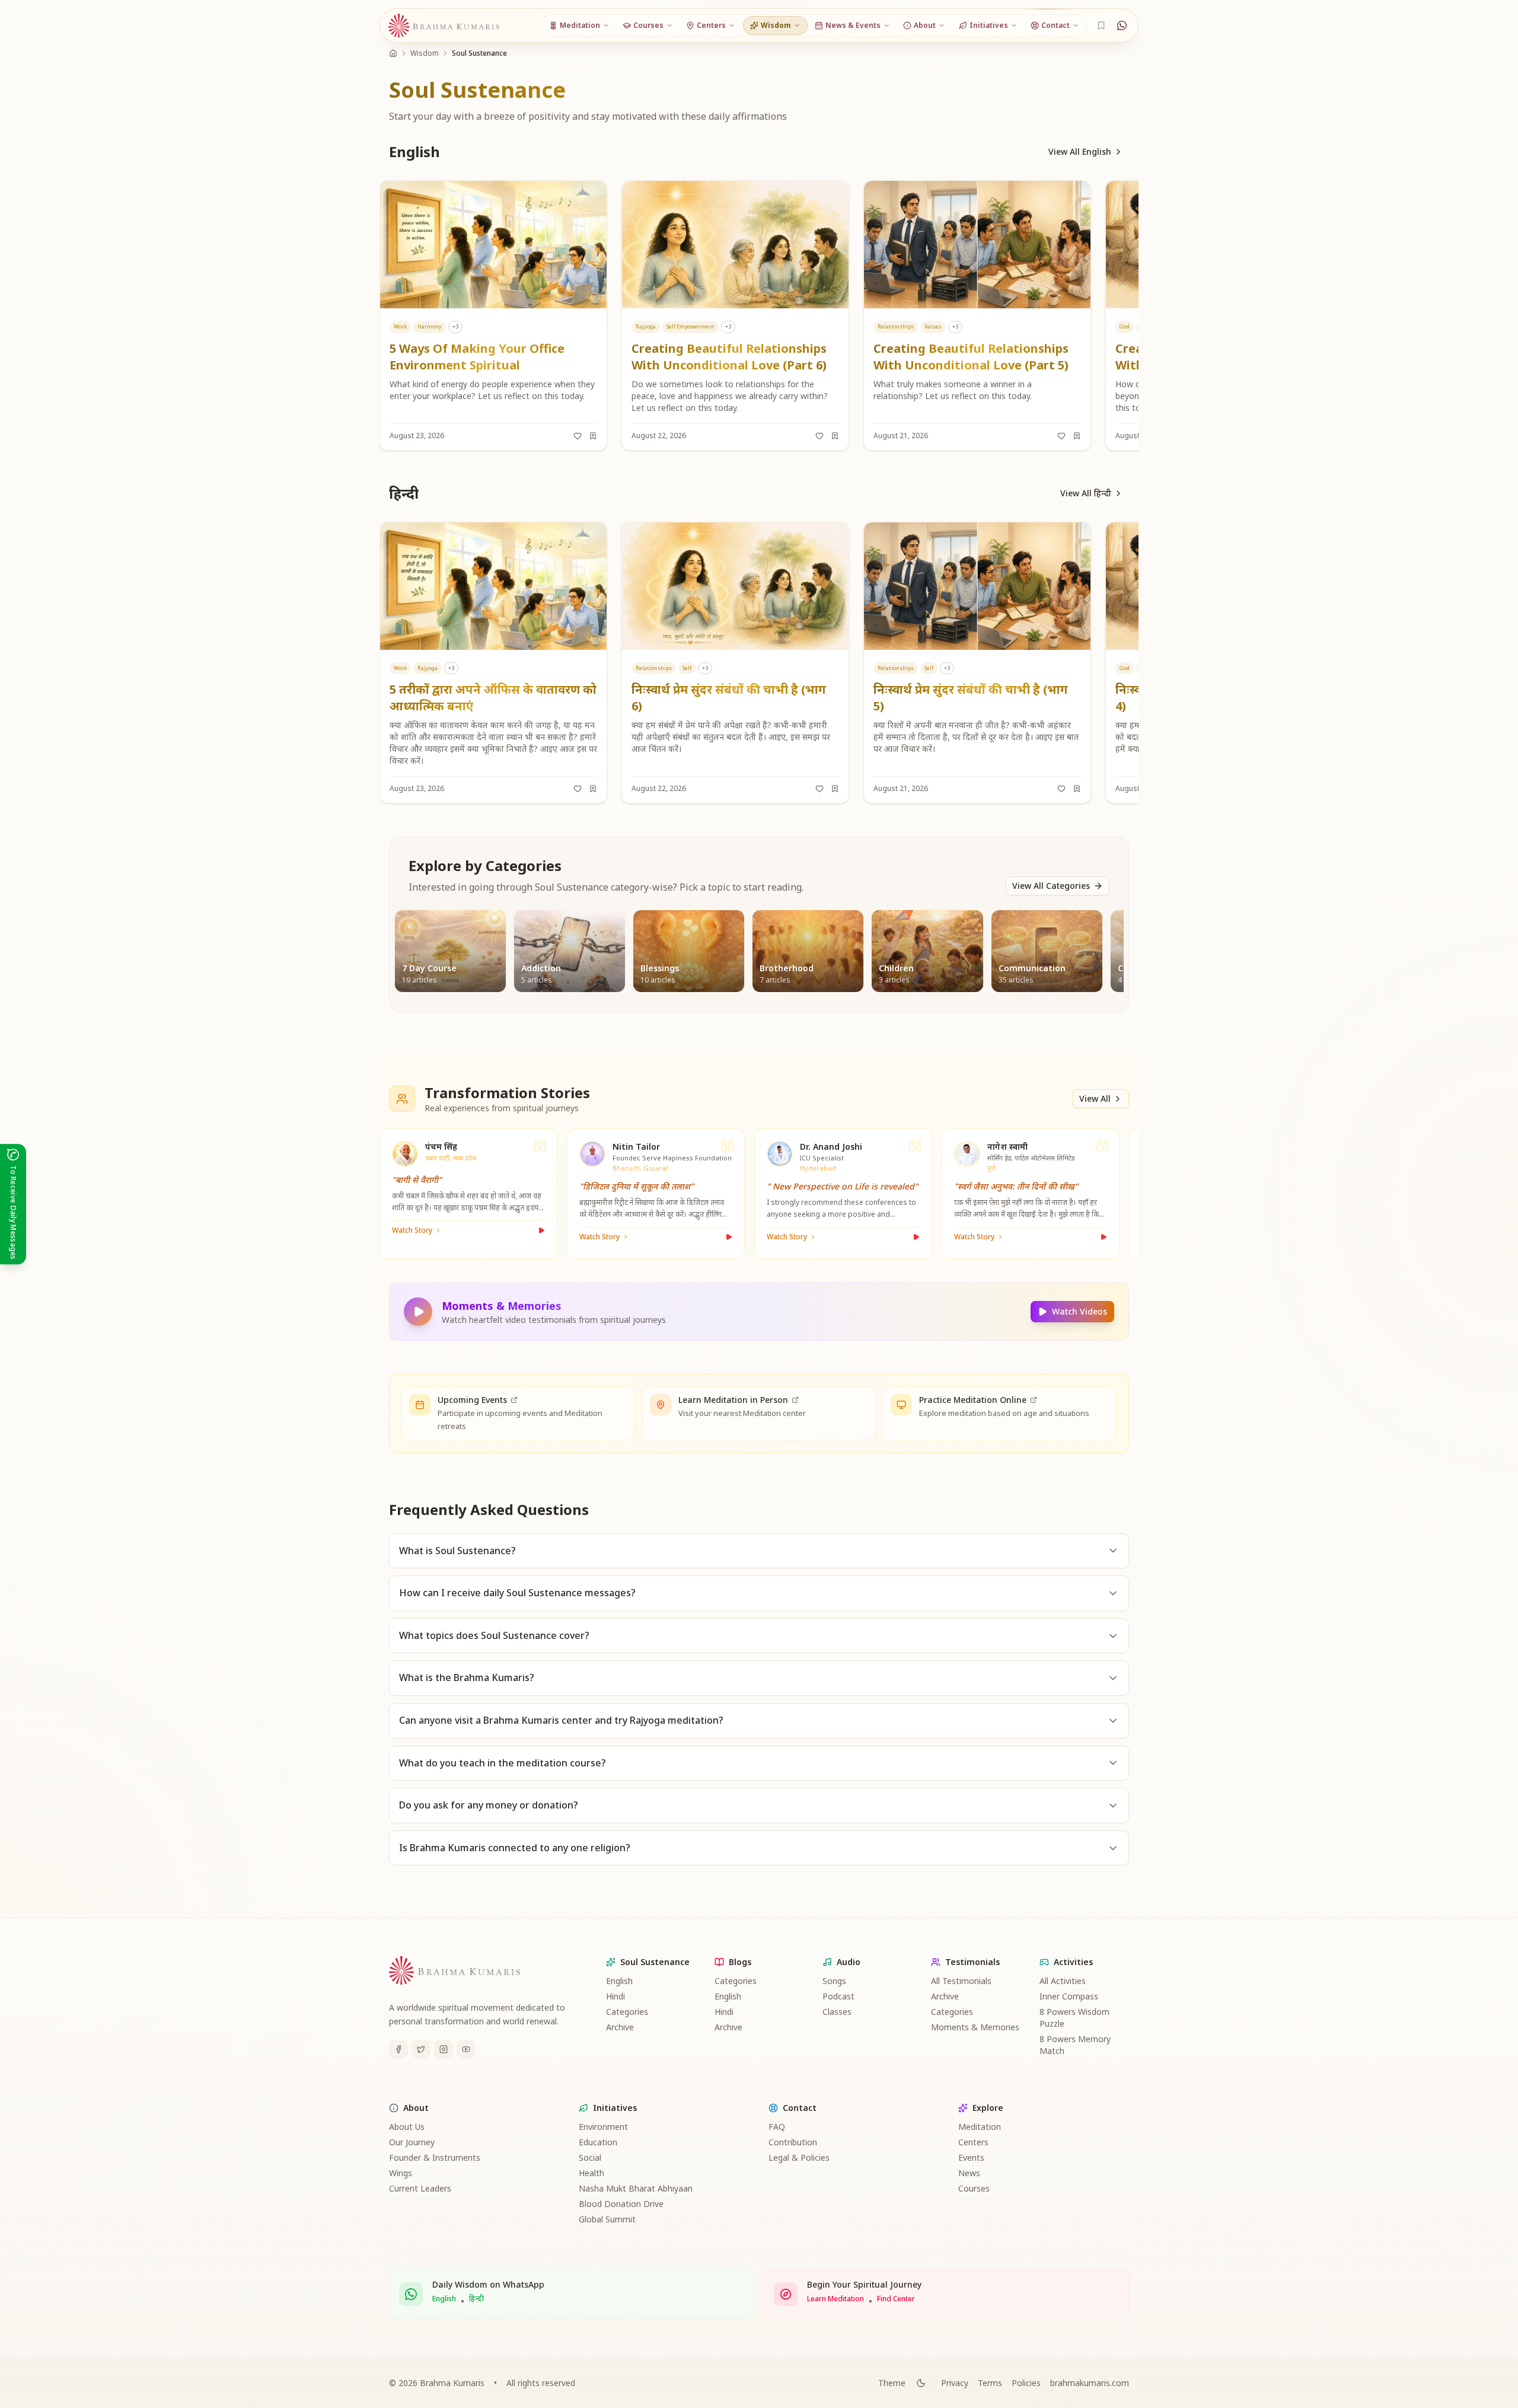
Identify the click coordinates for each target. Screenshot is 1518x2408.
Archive (620, 2027)
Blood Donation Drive (621, 2204)
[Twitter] (421, 2049)
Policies (1026, 2383)
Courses (974, 2188)
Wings (401, 2173)
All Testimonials (961, 1981)
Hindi (616, 1996)
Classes (837, 2012)
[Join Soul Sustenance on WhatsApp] (1122, 25)
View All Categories (1051, 886)
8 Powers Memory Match (1075, 2045)
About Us (407, 2127)
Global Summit (607, 2219)
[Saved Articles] (1101, 25)
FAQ (777, 2127)
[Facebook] (398, 2049)
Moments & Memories (975, 2027)
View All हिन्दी (1086, 493)
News (969, 2173)
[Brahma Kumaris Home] (444, 26)
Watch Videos (1079, 1311)
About (416, 2108)
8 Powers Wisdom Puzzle (1074, 2018)
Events (971, 2157)
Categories (627, 2012)
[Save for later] (593, 436)
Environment (603, 2127)
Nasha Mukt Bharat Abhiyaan (636, 2188)
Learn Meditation (835, 2299)
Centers (973, 2142)
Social (590, 2157)
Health (591, 2173)
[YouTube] (466, 2049)
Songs (834, 1981)
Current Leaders (420, 2188)
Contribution (793, 2142)
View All (1095, 1098)
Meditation (980, 2127)
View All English (1080, 152)
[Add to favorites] (578, 436)
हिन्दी (476, 2299)
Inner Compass (1069, 1996)
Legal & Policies (799, 2157)
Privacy (955, 2383)
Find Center (896, 2299)
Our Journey (412, 2142)
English (619, 1981)
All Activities (1063, 1981)
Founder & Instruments (435, 2157)
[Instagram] (444, 2049)
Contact (800, 2108)
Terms (990, 2383)
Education (598, 2142)
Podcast (838, 1996)
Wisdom (425, 53)
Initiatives (615, 2108)
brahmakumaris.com (1090, 2383)
